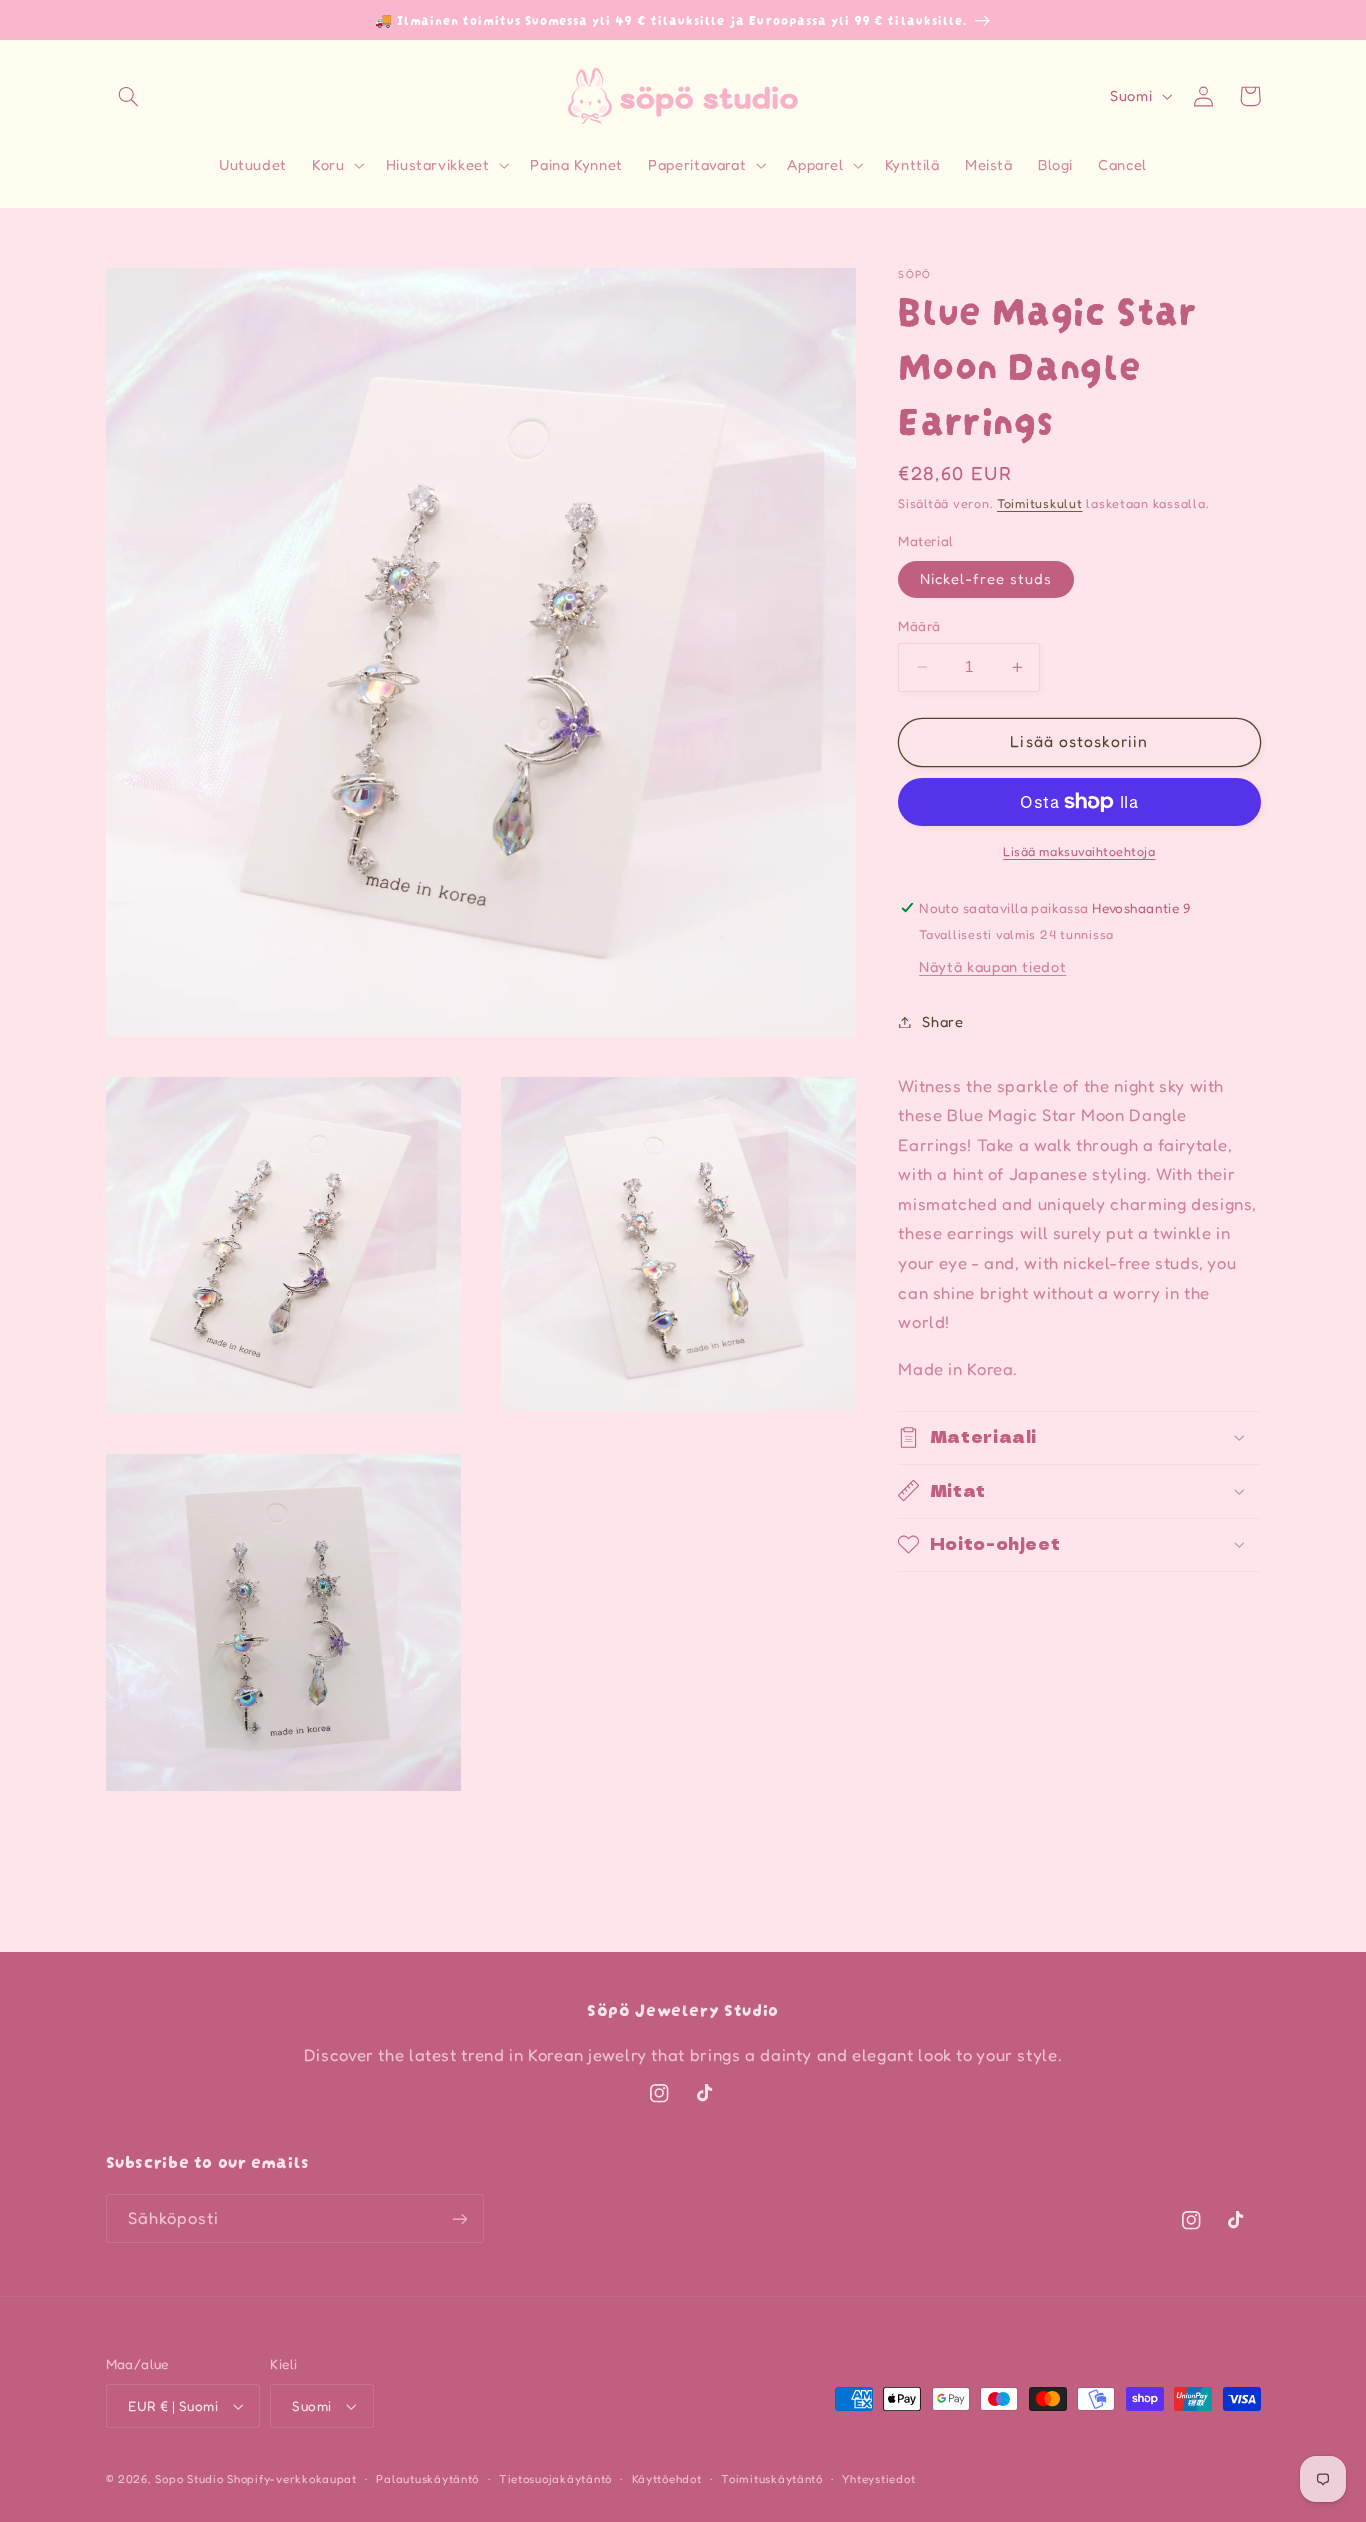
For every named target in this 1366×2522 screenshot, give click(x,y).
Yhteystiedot (878, 2479)
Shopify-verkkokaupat (292, 2479)
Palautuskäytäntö (427, 2479)
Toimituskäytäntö (772, 2479)
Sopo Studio (189, 2479)
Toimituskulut (1040, 503)
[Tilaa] (459, 2218)
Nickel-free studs (986, 578)
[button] (129, 96)
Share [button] (942, 1021)
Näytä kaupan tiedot (992, 966)
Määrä (919, 626)
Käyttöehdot (667, 2479)
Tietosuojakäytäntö (555, 2479)
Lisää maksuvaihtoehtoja (1079, 851)
